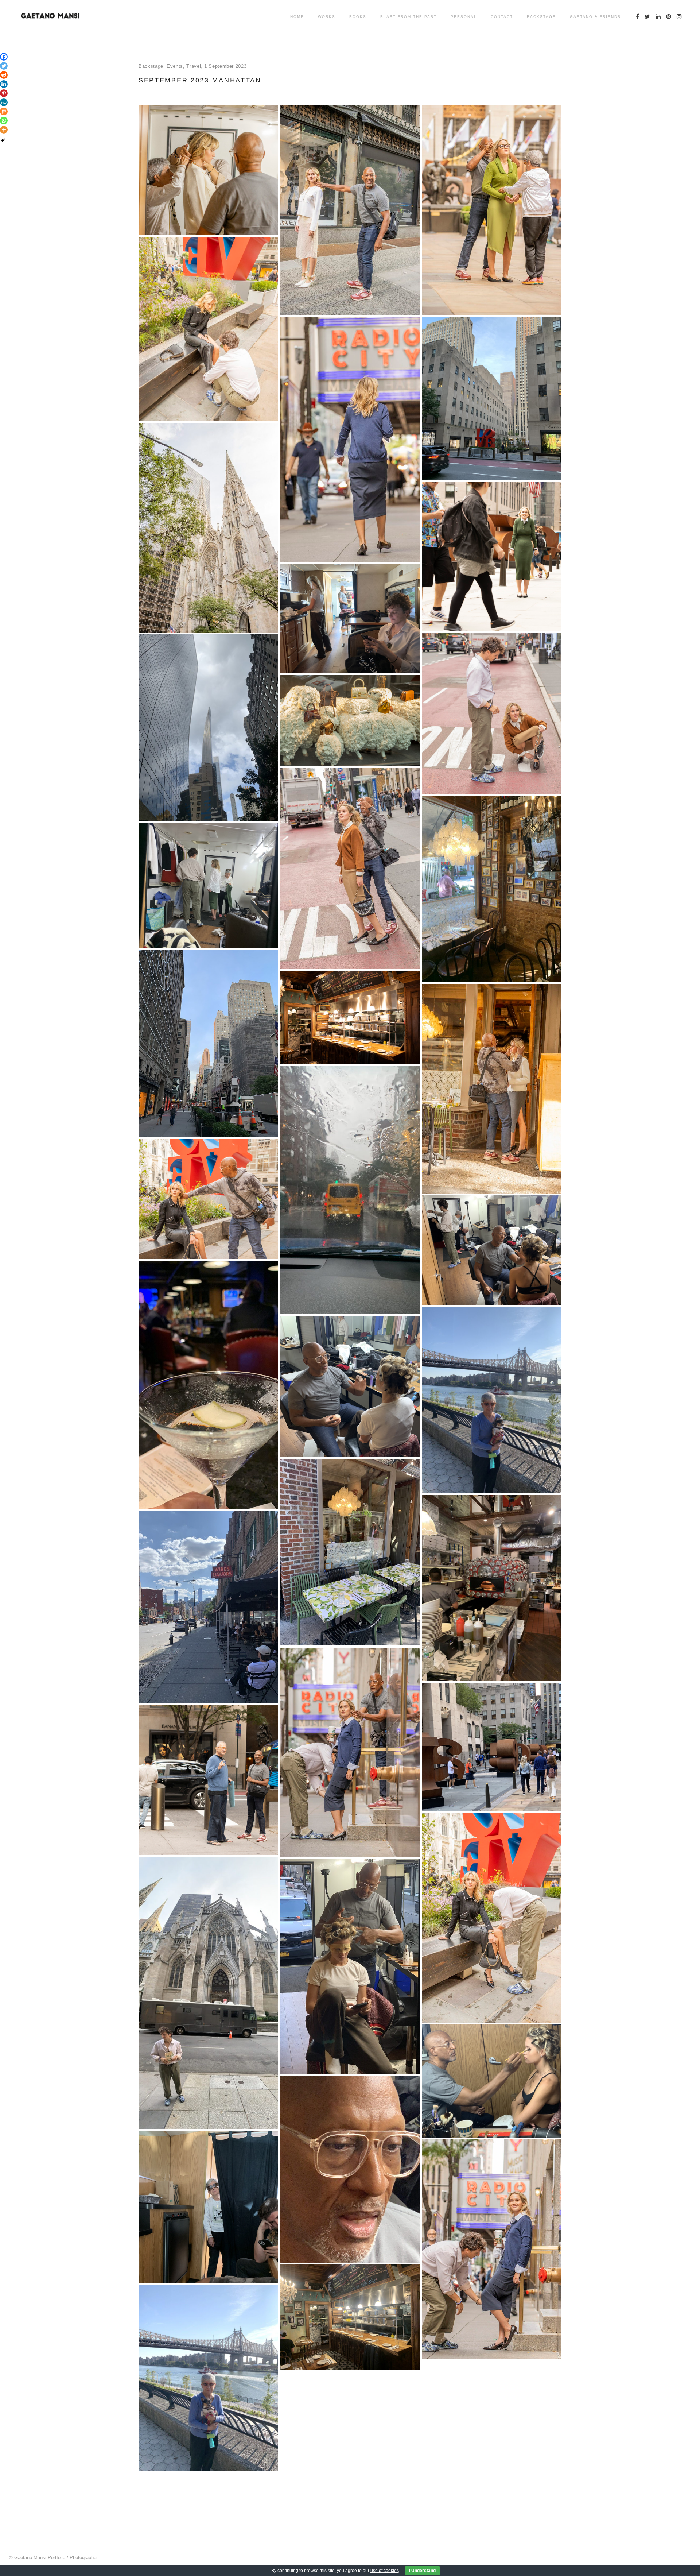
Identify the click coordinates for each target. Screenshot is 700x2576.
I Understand (422, 2571)
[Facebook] (4, 57)
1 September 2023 (225, 66)
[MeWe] (4, 102)
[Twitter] (4, 66)
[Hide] (3, 140)
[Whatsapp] (4, 121)
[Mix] (4, 111)
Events (175, 66)
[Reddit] (4, 75)
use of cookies (385, 2571)
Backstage (151, 66)
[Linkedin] (4, 84)
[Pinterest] (4, 93)
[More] (4, 130)
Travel (194, 66)
